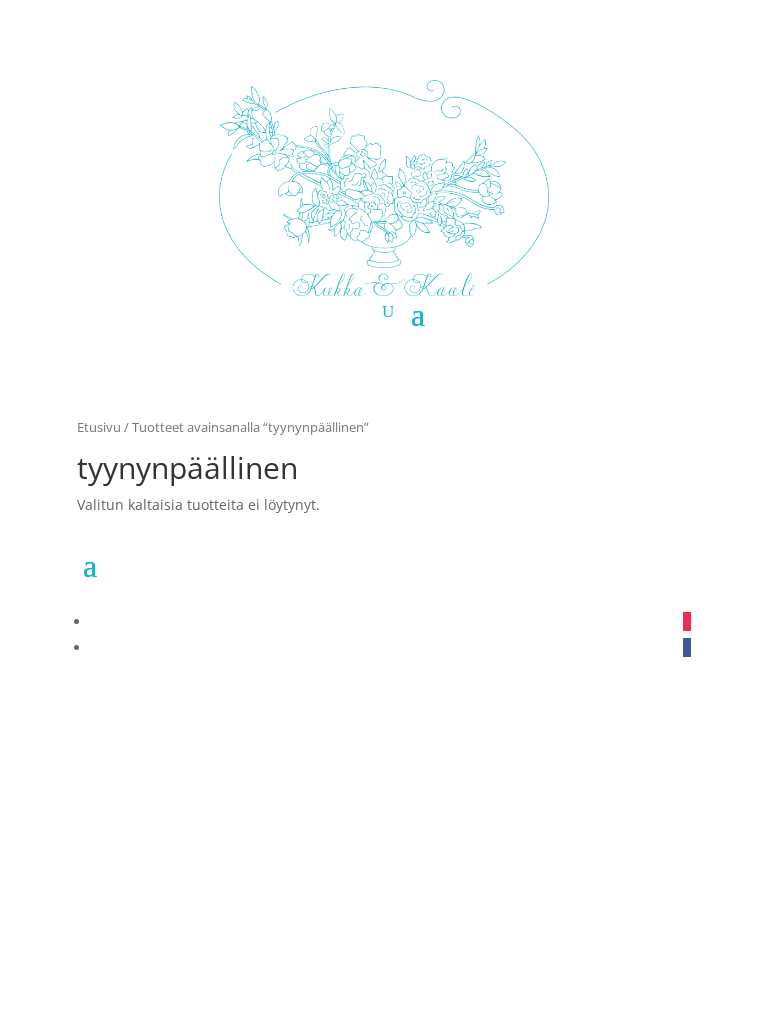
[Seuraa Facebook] (687, 647)
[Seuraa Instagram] (687, 621)
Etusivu (99, 427)
